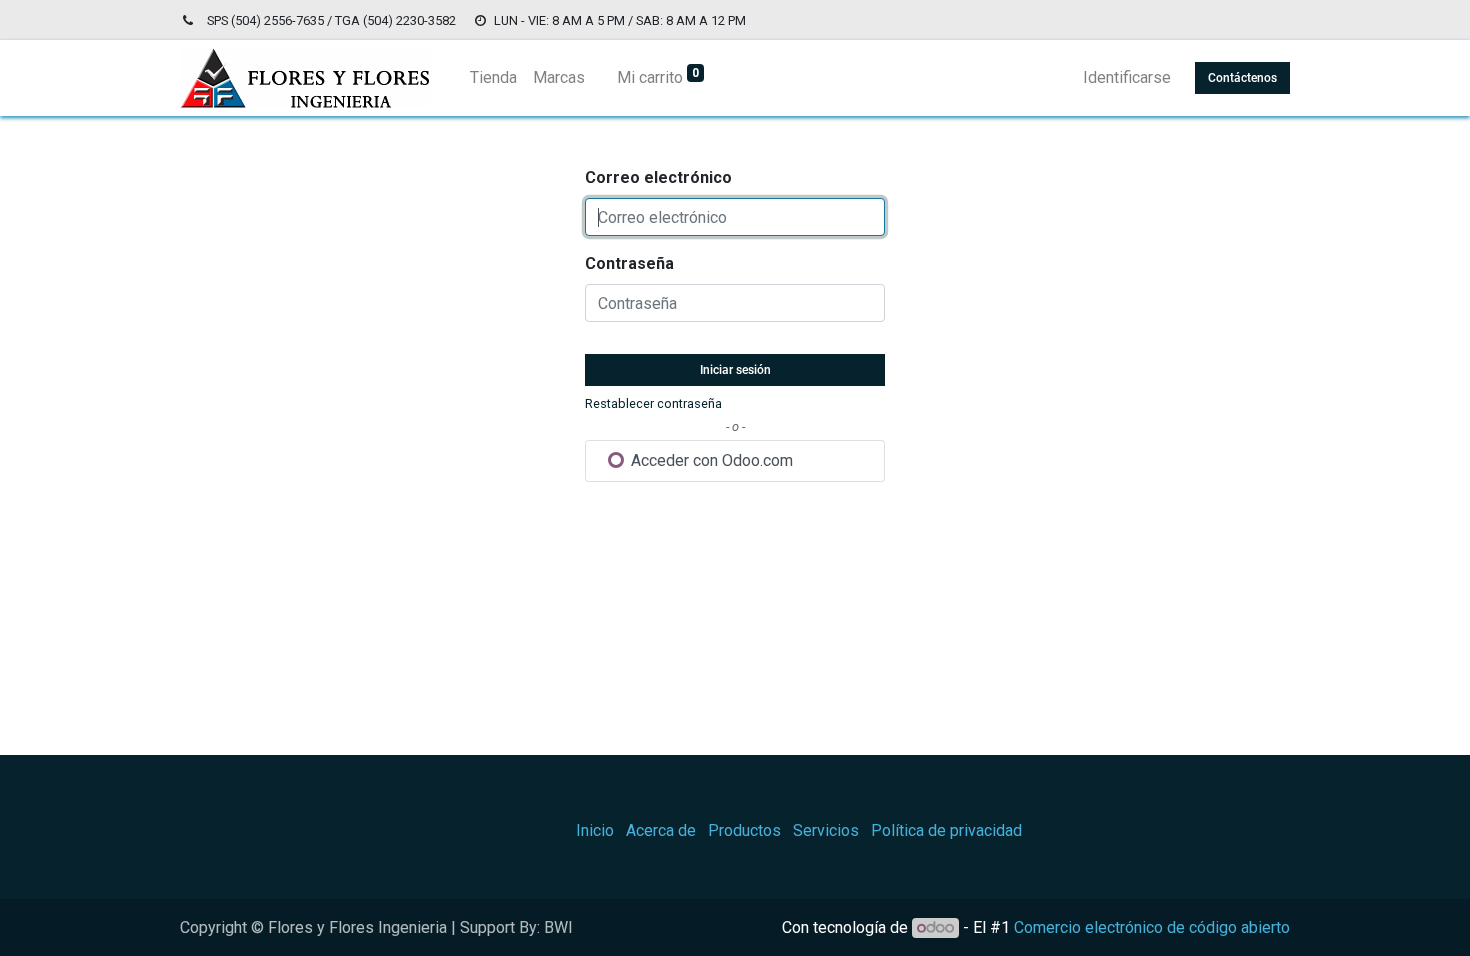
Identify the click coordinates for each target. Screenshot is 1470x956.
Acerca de (661, 830)
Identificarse (1127, 77)
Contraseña (629, 263)
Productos (744, 830)
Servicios (826, 830)
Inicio (595, 830)
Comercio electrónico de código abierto (1152, 927)
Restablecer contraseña (653, 403)
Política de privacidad (946, 830)
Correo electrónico (658, 177)
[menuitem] (493, 78)
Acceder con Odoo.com (710, 460)
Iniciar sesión (735, 370)
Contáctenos (1242, 78)
